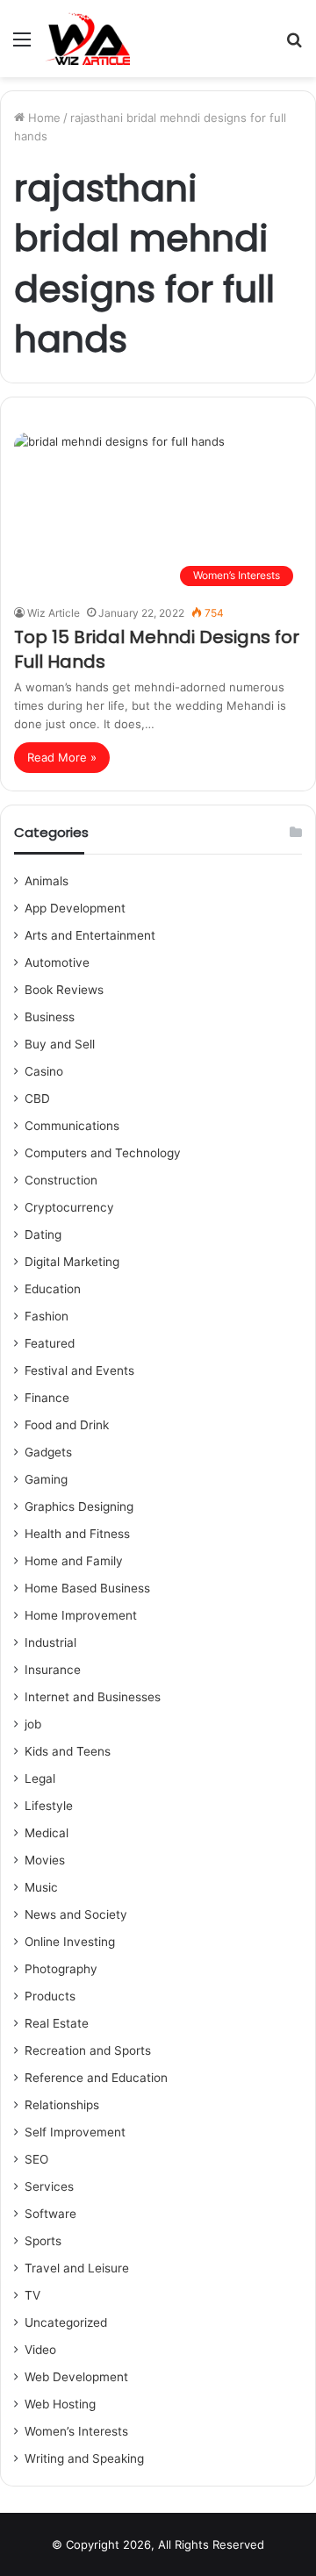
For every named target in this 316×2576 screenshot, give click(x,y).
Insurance (53, 1670)
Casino (44, 1071)
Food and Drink (67, 1425)
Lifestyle (49, 1806)
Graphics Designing (79, 1506)
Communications (72, 1126)
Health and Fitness (77, 1534)
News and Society (76, 1914)
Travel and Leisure (77, 2268)
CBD (37, 1098)
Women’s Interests (76, 2431)
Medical (47, 1833)
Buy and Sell (60, 1044)
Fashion (47, 1316)
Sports (43, 2241)
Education (53, 1289)
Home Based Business (87, 1588)
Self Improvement (75, 2132)
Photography (61, 1969)
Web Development (76, 2377)
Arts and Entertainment (90, 935)
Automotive (57, 962)
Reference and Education (96, 2078)
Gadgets (48, 1452)
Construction (61, 1180)
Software (50, 2214)
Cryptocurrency (69, 1207)
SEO (36, 2159)
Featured (50, 1343)
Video (40, 2350)
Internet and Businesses (93, 1697)
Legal (40, 1778)
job (33, 1724)
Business (50, 1017)
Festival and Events (79, 1370)
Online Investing (70, 1942)
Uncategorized (66, 2322)
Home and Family (74, 1561)
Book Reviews (64, 990)
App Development (75, 908)
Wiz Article (54, 613)
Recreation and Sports (88, 2050)
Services (49, 2186)
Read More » (62, 757)
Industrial (50, 1642)
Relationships (62, 2105)
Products (50, 1996)
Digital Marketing (72, 1262)
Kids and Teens (68, 1751)
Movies (45, 1860)
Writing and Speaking (84, 2458)
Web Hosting (60, 2404)
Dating (43, 1234)
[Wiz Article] (87, 39)
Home (43, 118)
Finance (47, 1398)
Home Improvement (81, 1615)
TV (32, 2295)
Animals (47, 881)
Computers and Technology (103, 1153)
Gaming (46, 1479)
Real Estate (57, 2023)
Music (41, 1887)
